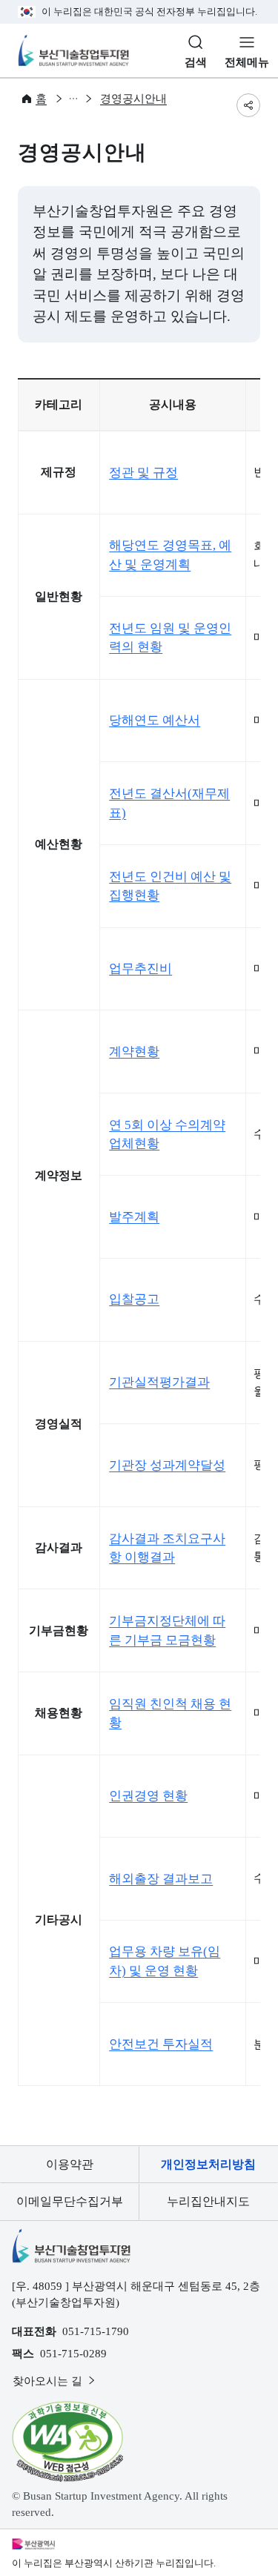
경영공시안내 (133, 99)
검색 (196, 62)
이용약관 (70, 2164)
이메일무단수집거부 (70, 2201)
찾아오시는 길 (49, 2381)
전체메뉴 (247, 62)
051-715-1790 (96, 2331)
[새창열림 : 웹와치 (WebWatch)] (67, 2441)
